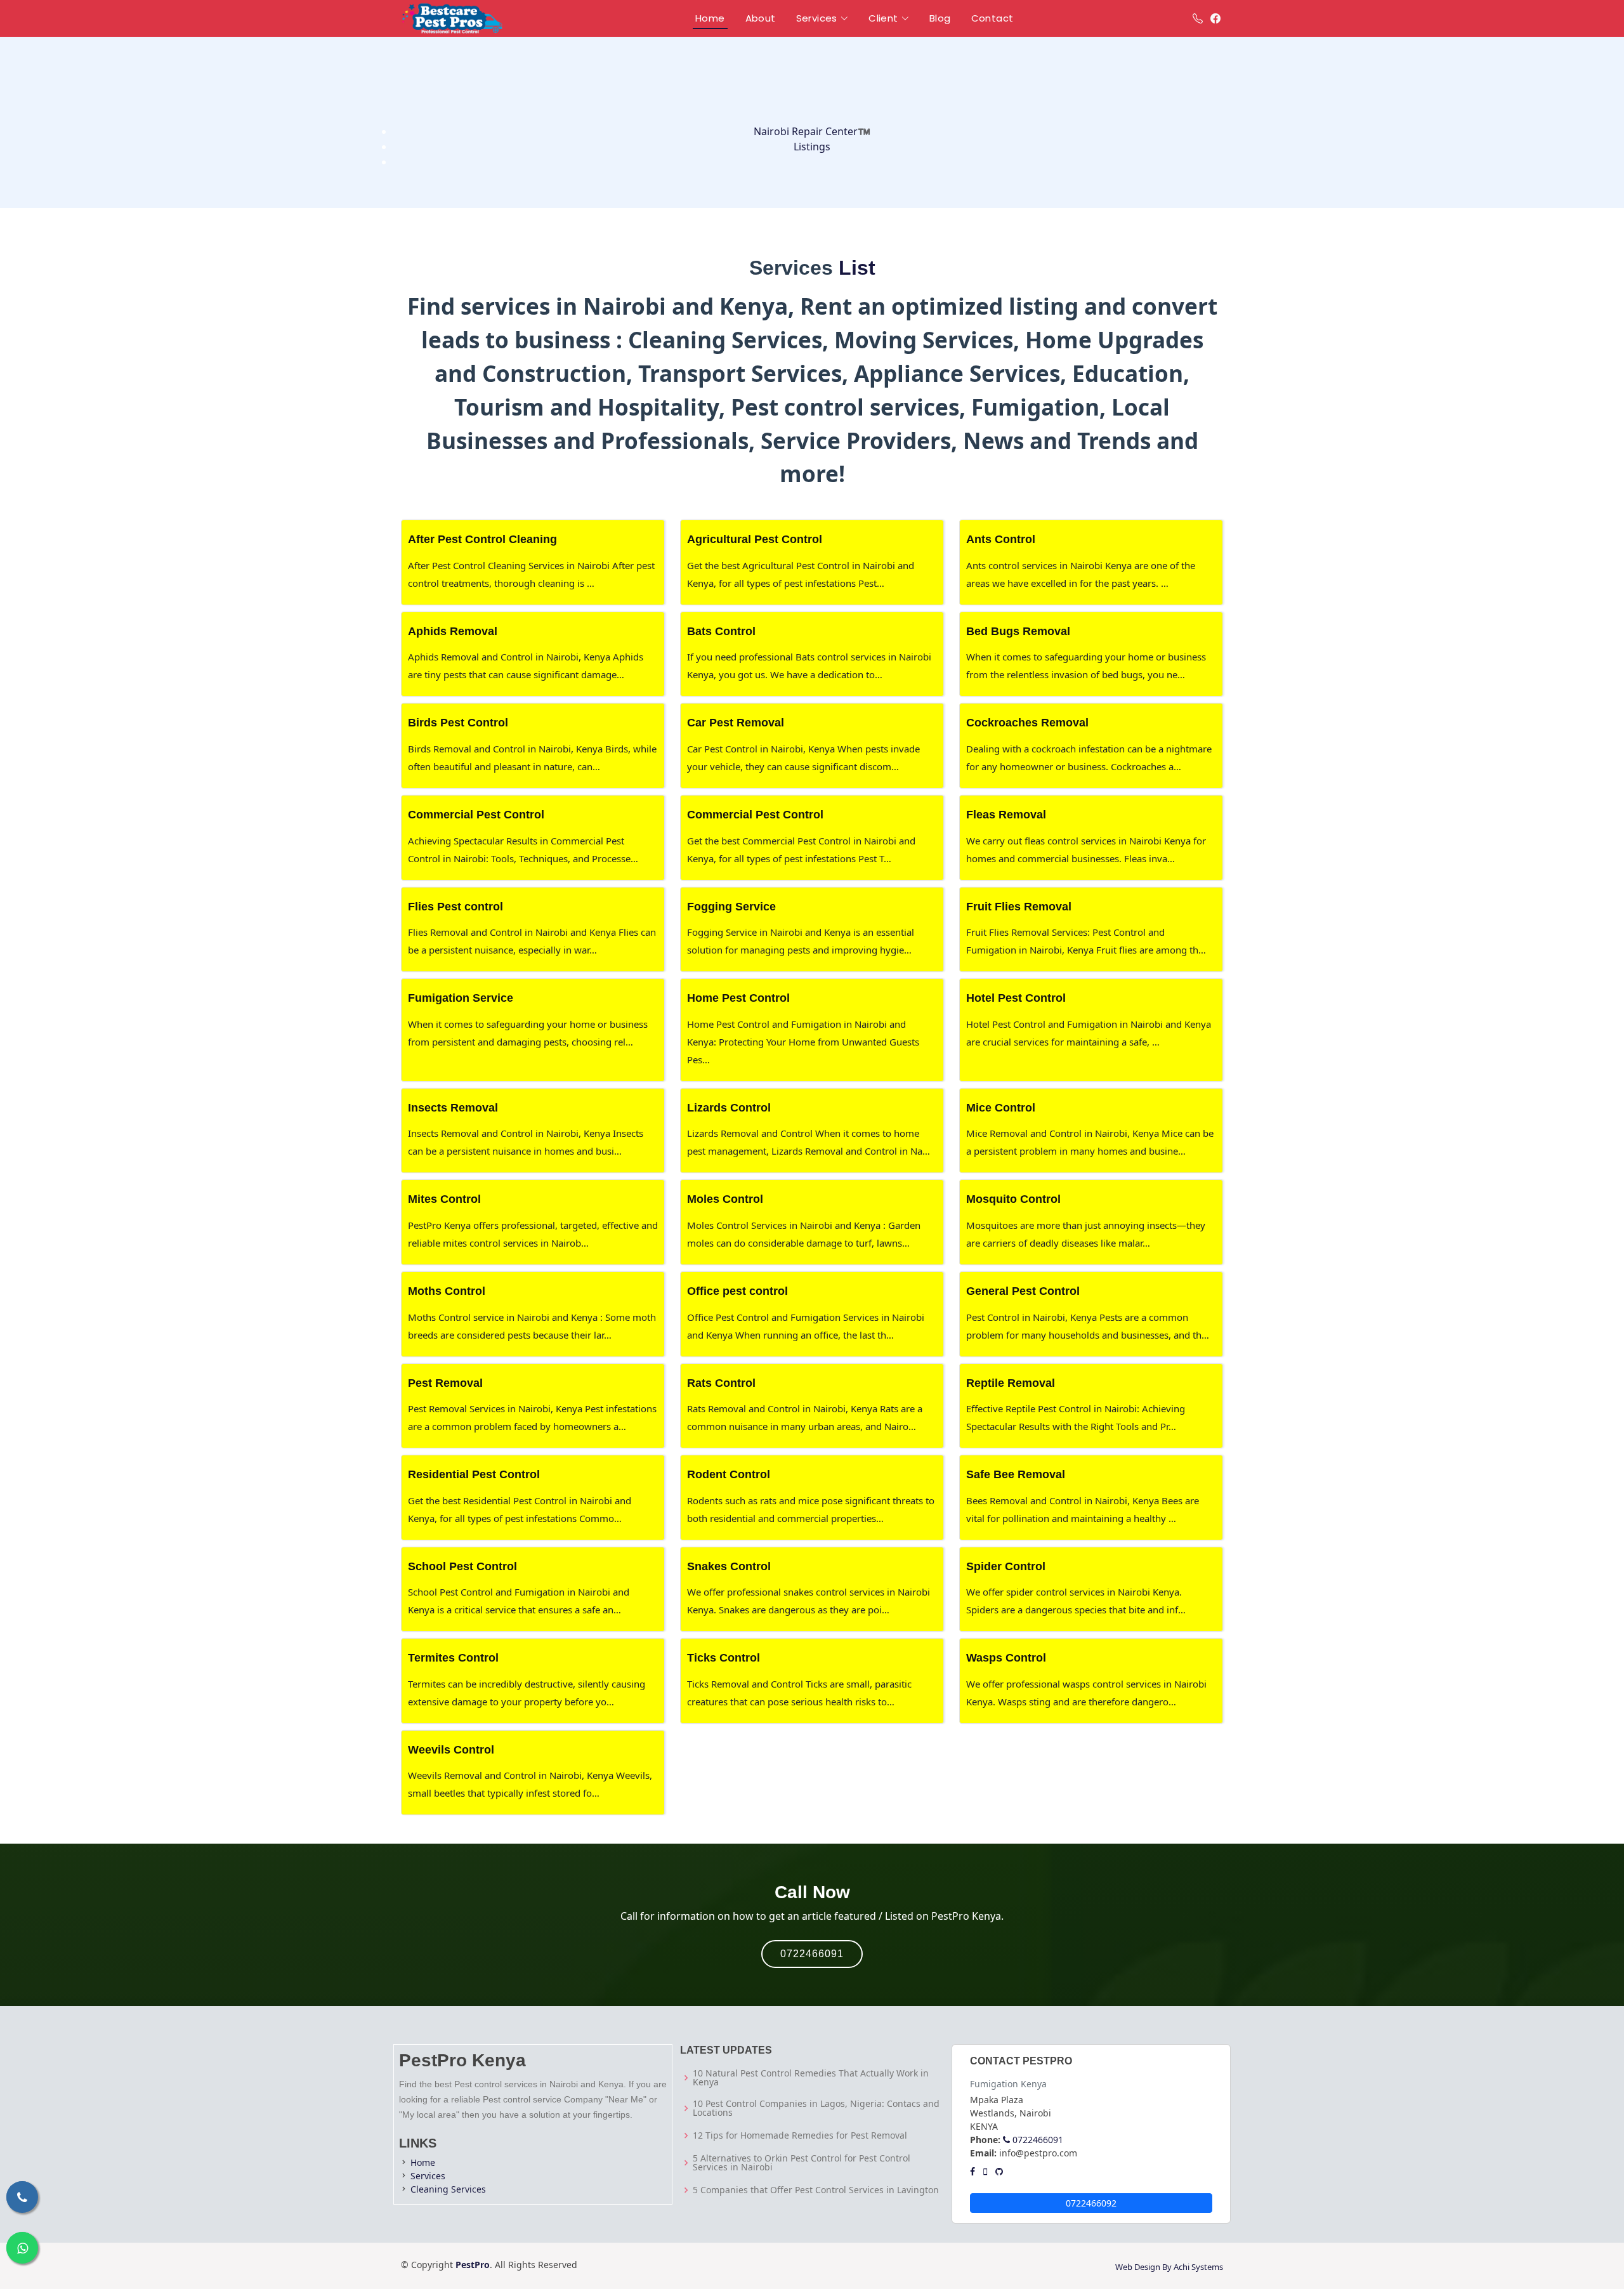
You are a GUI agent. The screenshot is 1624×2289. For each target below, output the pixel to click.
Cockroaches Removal (1027, 723)
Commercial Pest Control (476, 815)
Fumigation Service (461, 998)
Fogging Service (731, 907)
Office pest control (737, 1291)
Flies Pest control (455, 907)
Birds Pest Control (458, 723)
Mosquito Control (1013, 1199)
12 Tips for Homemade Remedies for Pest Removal (800, 2135)
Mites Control (444, 1199)
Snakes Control (729, 1566)
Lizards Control (729, 1108)
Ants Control (1001, 539)
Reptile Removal (1011, 1383)
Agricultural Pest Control (755, 539)
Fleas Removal (1006, 815)
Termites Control (453, 1658)
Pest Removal (445, 1383)
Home (423, 2162)
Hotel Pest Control (1016, 998)
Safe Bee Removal (1016, 1474)
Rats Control (721, 1383)
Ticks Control (724, 1658)
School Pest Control (462, 1566)
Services (428, 2176)
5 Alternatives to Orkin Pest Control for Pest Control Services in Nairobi (802, 2163)
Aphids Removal (453, 631)
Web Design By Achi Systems (1169, 2267)
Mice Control (1001, 1108)
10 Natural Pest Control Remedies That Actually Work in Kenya (811, 2078)
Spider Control (1006, 1566)
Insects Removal (453, 1108)
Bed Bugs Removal (1018, 631)
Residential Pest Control (474, 1474)
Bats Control (721, 631)
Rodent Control (729, 1474)
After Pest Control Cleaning (482, 539)
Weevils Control (451, 1750)
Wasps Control (1006, 1658)
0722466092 (1091, 2203)
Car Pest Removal (736, 723)
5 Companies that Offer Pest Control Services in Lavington (816, 2190)
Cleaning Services (448, 2189)
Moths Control (447, 1291)
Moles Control (725, 1199)
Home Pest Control (738, 998)
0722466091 (812, 1954)
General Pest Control (1023, 1291)
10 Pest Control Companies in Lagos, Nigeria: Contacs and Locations (816, 2108)
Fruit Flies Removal (1019, 907)
